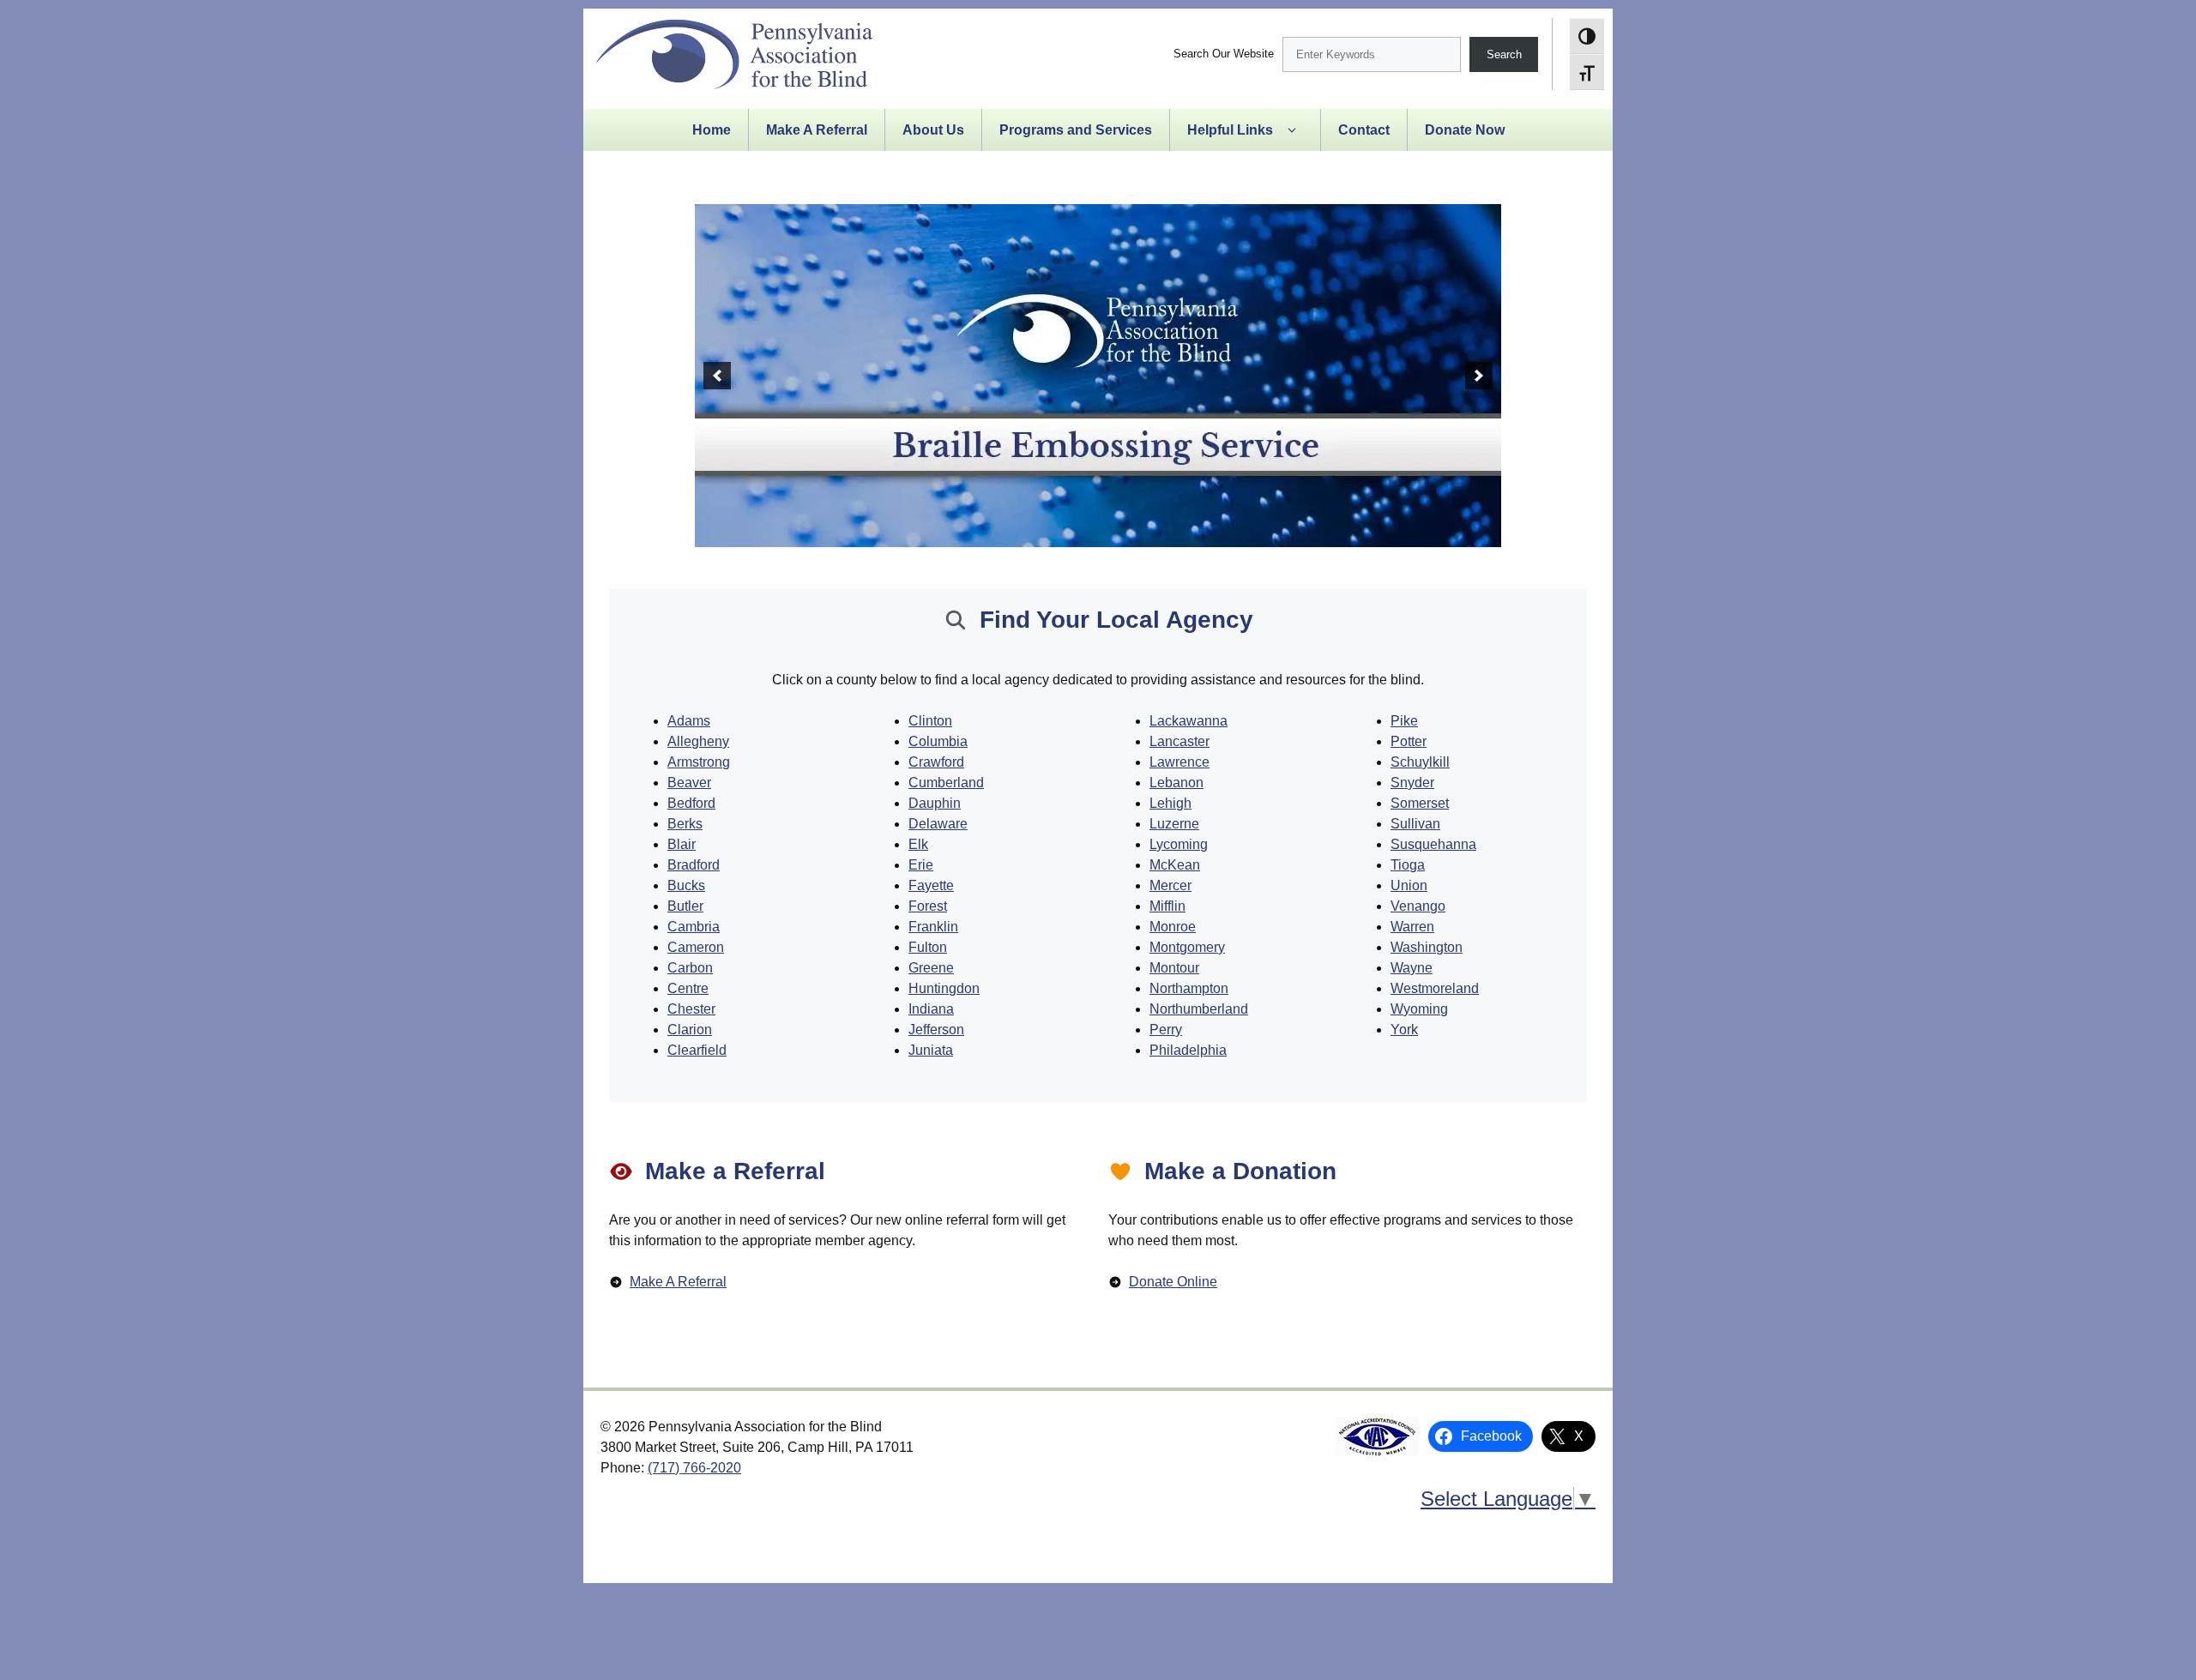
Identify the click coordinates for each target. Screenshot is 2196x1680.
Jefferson (936, 1030)
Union (1409, 885)
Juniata (931, 1050)
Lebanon (1176, 783)
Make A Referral (817, 130)
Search (1504, 54)
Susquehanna (1433, 844)
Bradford (694, 865)
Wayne (1412, 968)
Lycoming (1179, 844)
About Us (933, 130)
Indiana (931, 1009)
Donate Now (1465, 130)
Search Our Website (1224, 54)
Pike (1404, 721)
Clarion (690, 1030)
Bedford (691, 803)
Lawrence (1179, 762)
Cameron (696, 947)
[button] (717, 376)
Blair (682, 844)
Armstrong (699, 762)
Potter (1409, 741)
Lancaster (1179, 741)
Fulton (928, 947)
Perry (1166, 1030)
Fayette (931, 885)
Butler (685, 906)
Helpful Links (1230, 130)
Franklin (933, 927)
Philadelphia (1188, 1050)
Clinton (930, 721)
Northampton (1189, 988)
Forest (928, 906)
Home (712, 130)
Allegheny (698, 741)
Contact (1364, 130)
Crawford (936, 762)
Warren (1412, 927)
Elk (918, 844)
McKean (1175, 865)
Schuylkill (1420, 762)
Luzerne (1174, 824)
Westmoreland (1435, 988)
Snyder (1412, 783)
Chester (691, 1009)
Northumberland (1199, 1009)
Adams (689, 721)
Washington (1427, 947)
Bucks (686, 885)
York (1404, 1030)
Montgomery (1187, 947)
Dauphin (935, 803)
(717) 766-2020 (694, 1468)
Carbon (690, 968)
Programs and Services (1076, 130)
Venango (1418, 906)
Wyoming (1419, 1009)
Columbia (938, 741)
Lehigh (1170, 803)
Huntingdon (944, 988)
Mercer (1170, 885)
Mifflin (1167, 906)
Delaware (938, 824)
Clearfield (697, 1050)
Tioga (1408, 865)
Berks (685, 824)
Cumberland (946, 783)
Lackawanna (1188, 721)
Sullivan (1415, 824)
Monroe (1173, 927)
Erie (921, 865)
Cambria (694, 927)
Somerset (1420, 803)
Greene (931, 968)
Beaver (689, 783)
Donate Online (1173, 1282)
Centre (688, 988)
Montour (1174, 968)
